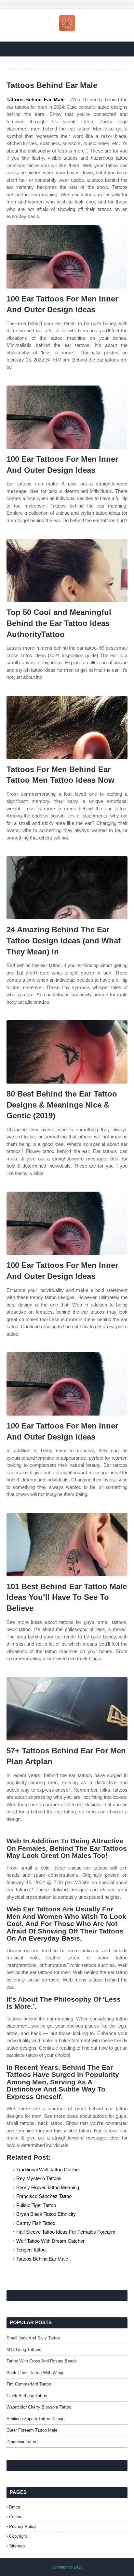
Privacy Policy (23, 2527)
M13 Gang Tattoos (24, 2350)
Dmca (15, 2507)
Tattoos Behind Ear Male (35, 99)
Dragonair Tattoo (22, 2442)
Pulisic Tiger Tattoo (36, 2205)
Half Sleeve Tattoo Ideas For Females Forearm (66, 2232)
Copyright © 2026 (67, 2567)
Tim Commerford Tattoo (29, 2384)
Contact (16, 2517)
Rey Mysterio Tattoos (39, 2178)
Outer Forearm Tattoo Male (32, 2430)
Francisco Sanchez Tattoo (44, 2196)
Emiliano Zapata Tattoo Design (35, 2419)
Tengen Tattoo (31, 2250)
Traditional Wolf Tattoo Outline (47, 2170)
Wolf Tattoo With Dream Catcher (50, 2241)
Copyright (18, 2536)
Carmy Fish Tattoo (36, 2223)
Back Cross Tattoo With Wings (35, 2373)
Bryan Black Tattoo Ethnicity (46, 2214)
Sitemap (17, 2546)
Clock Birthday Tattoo (27, 2396)
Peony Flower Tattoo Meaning (48, 2187)
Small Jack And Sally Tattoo (33, 2338)
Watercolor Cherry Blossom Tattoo (39, 2407)
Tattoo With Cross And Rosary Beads (42, 2361)
